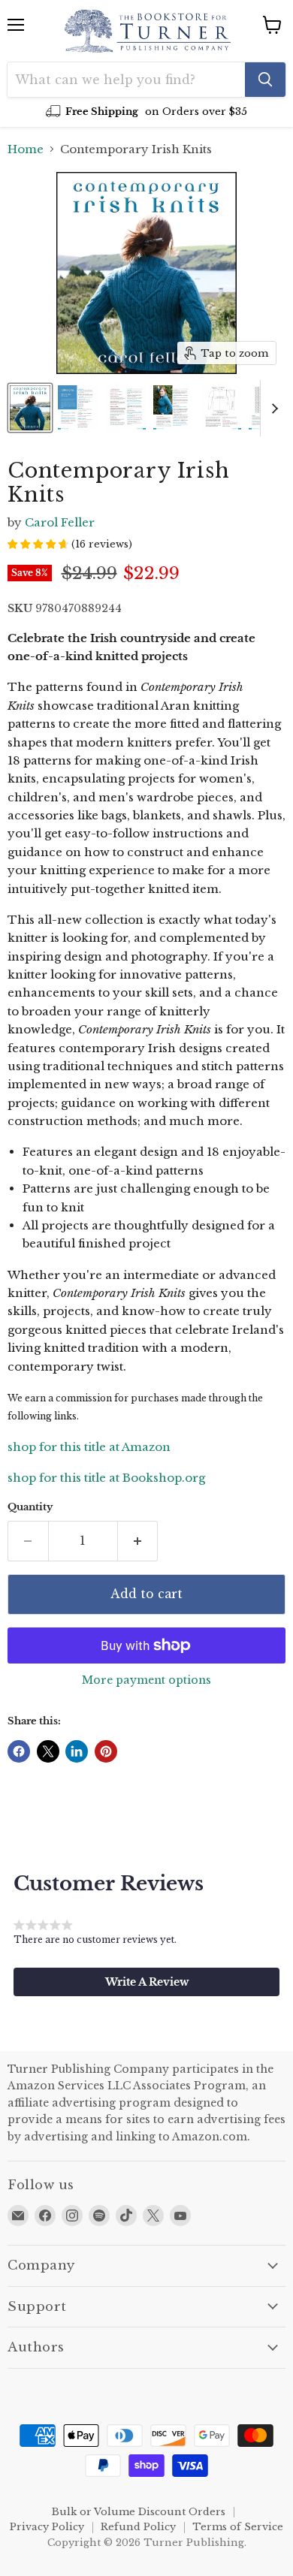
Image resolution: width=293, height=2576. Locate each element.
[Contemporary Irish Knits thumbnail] (30, 408)
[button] (146, 1982)
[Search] (265, 80)
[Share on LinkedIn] (77, 1751)
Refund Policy (138, 2527)
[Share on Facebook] (19, 1751)
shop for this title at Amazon (89, 1447)
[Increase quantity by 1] (138, 1541)
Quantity (30, 1507)
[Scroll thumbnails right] (272, 408)
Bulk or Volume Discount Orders (139, 2512)
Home (26, 149)
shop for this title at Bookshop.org (106, 1478)
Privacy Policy (47, 2527)
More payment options (146, 1680)
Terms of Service (238, 2527)
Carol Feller (60, 522)
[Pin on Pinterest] (106, 1751)
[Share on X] (48, 1751)
